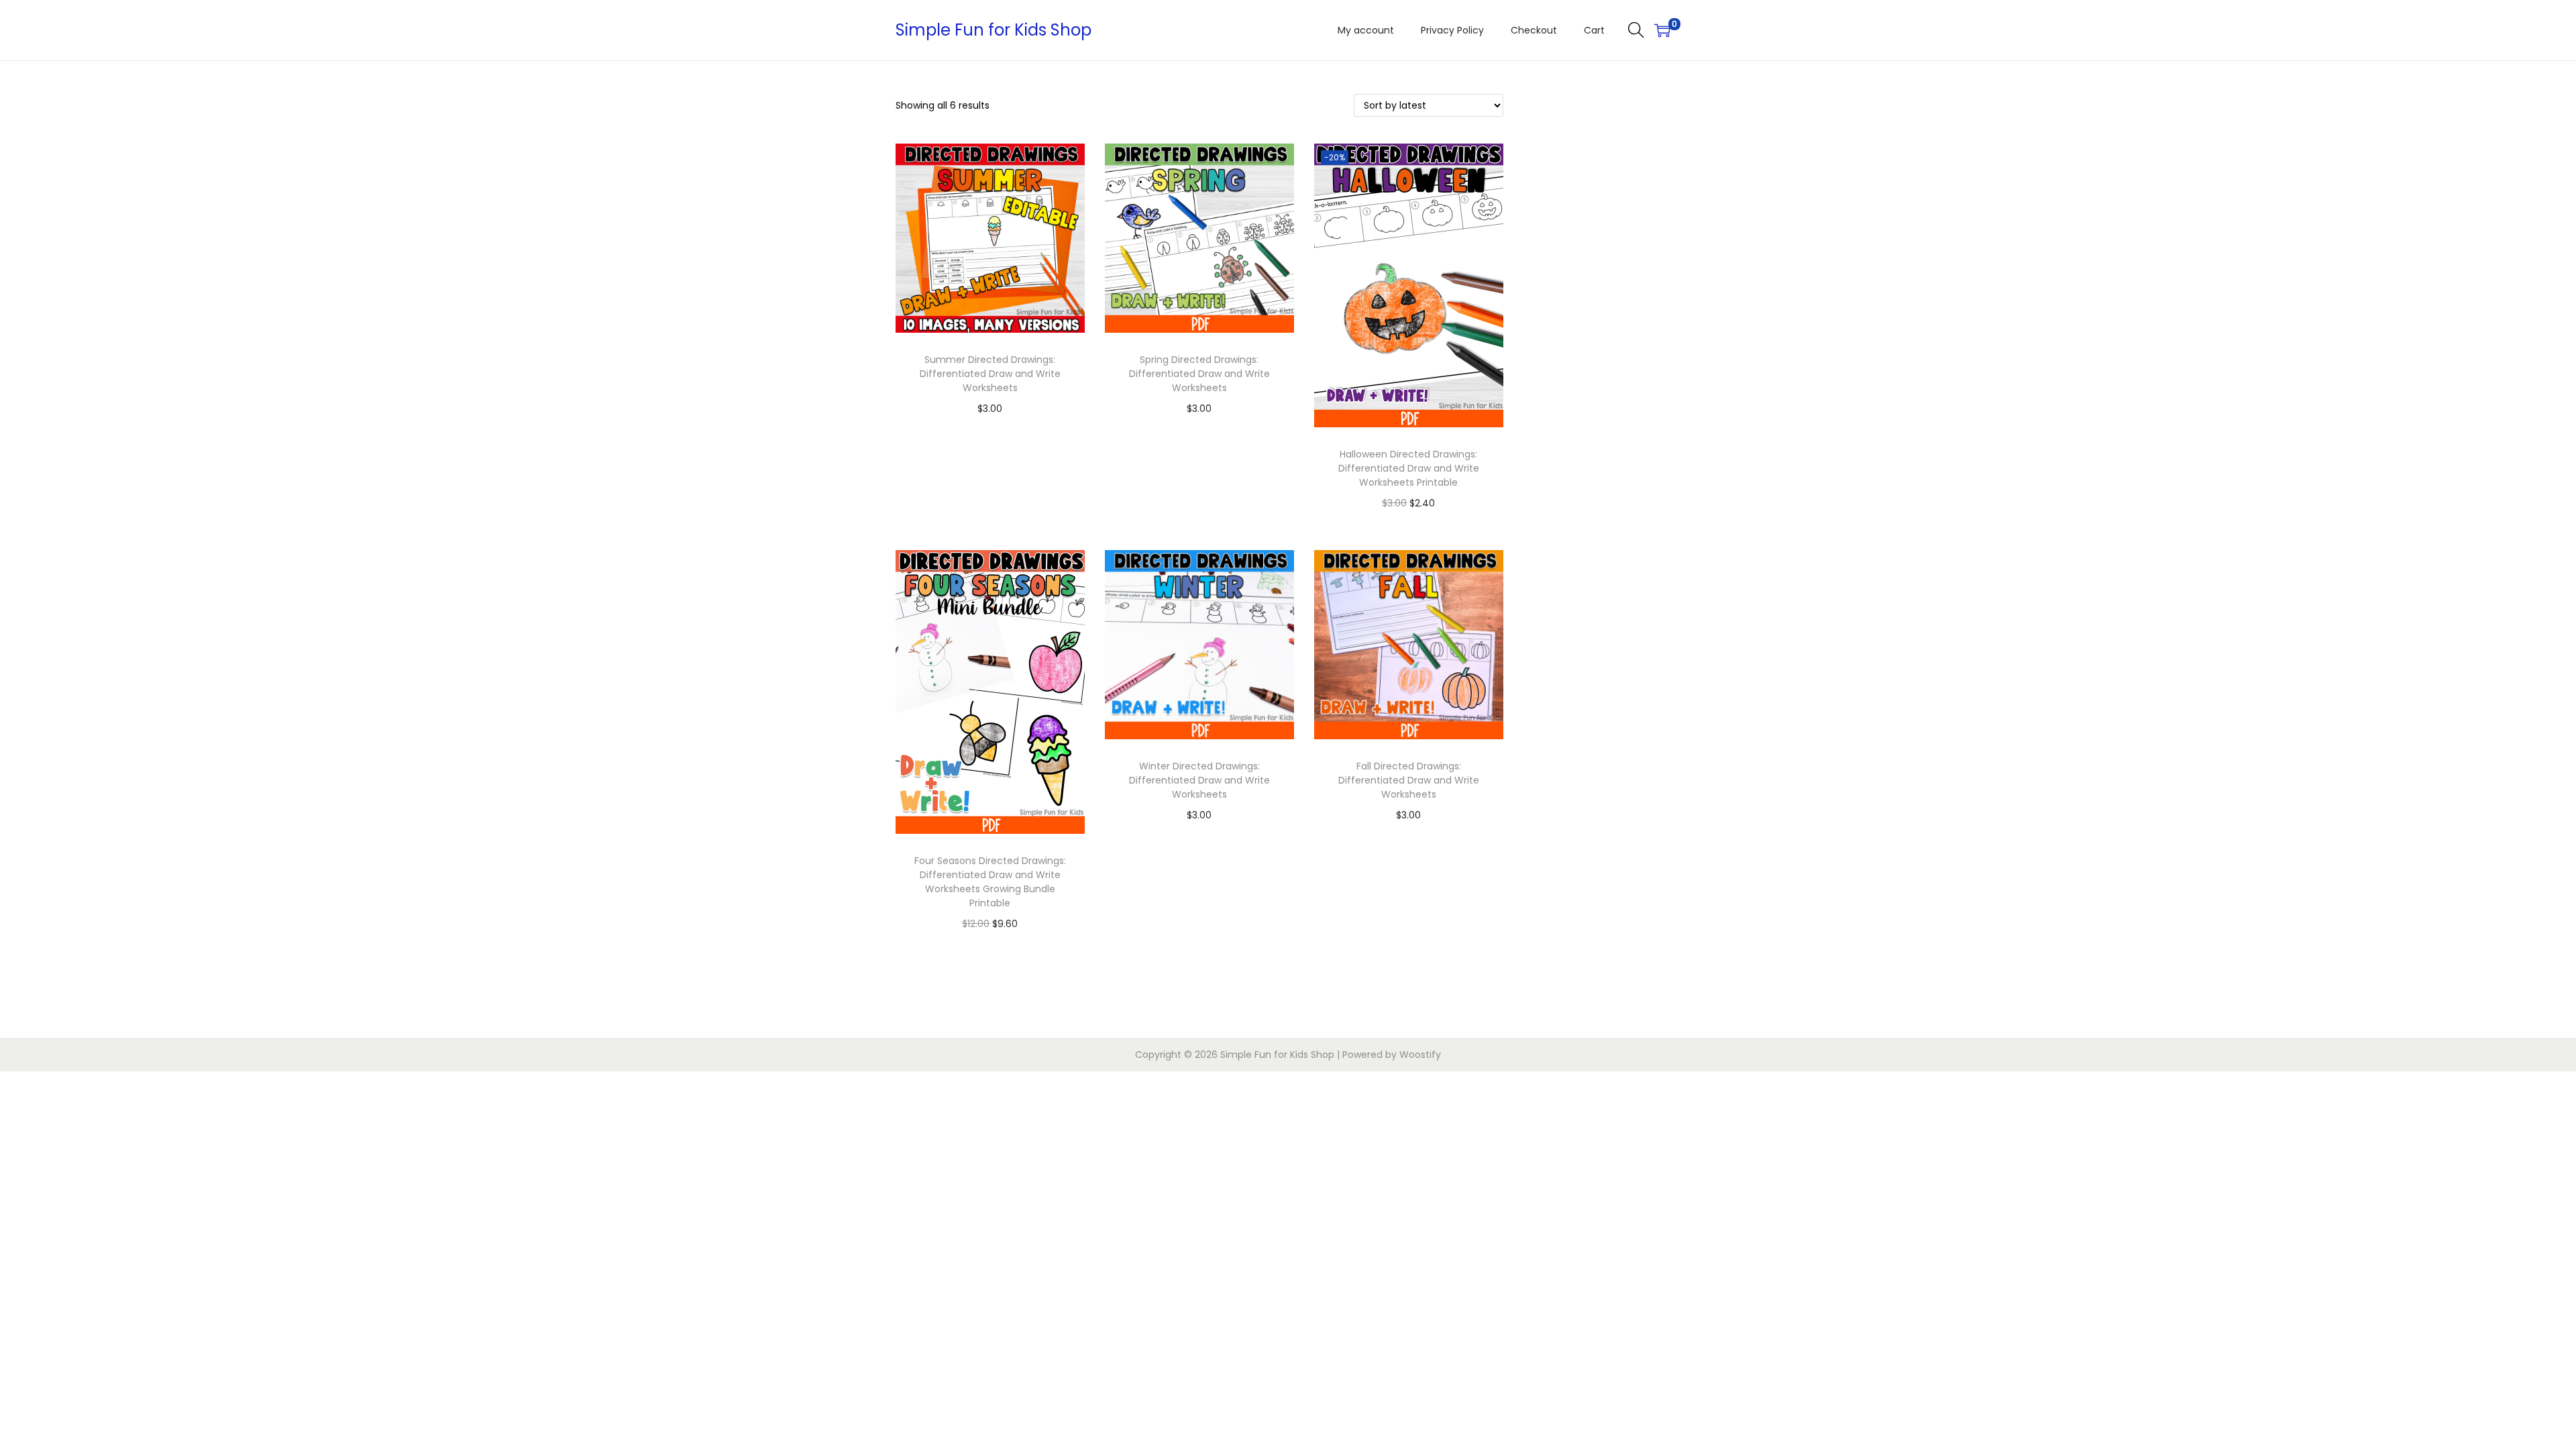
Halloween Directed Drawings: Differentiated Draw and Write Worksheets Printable (1409, 468)
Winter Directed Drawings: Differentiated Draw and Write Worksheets (1199, 780)
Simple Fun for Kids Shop (994, 30)
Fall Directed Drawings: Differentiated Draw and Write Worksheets (1409, 780)
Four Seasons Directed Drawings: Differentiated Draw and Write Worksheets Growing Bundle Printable (990, 882)
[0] (1662, 30)
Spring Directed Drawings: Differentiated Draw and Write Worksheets (1199, 374)
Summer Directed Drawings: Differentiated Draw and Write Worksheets (990, 374)
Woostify (1420, 1055)
